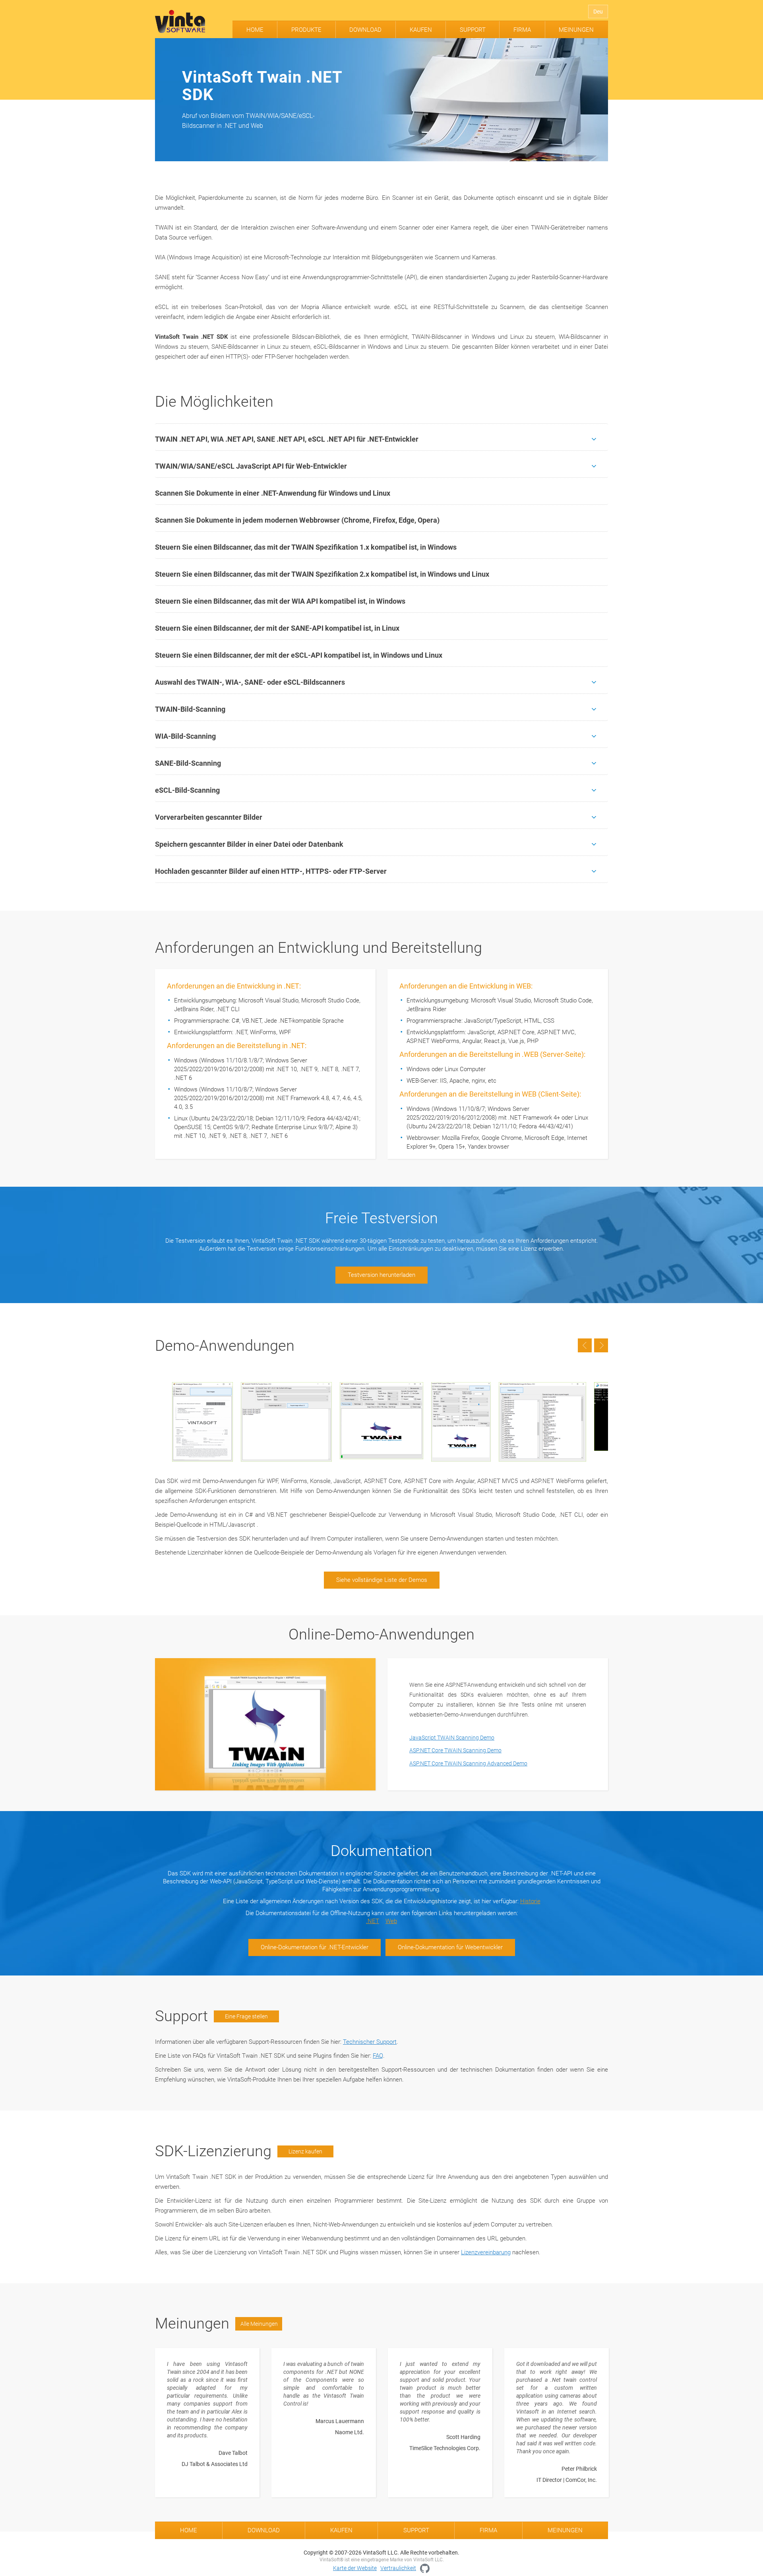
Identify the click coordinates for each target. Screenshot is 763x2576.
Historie (530, 1901)
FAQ (378, 2056)
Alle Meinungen (259, 2324)
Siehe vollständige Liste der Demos (382, 1580)
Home (255, 30)
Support (473, 30)
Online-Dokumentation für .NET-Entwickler (315, 1947)
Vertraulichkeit (398, 2568)
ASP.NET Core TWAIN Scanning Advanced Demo (468, 1763)
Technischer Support (370, 2042)
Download (365, 30)
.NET (373, 1921)
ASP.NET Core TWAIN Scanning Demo (455, 1750)
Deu (598, 12)
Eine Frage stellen (246, 2016)
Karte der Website (355, 2568)
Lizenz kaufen (305, 2151)
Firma (522, 30)
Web (391, 1921)
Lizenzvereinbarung (486, 2252)
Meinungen (576, 30)
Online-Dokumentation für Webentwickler (450, 1947)
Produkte (306, 30)
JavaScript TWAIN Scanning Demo (452, 1738)
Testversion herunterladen (381, 1275)
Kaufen (421, 30)
